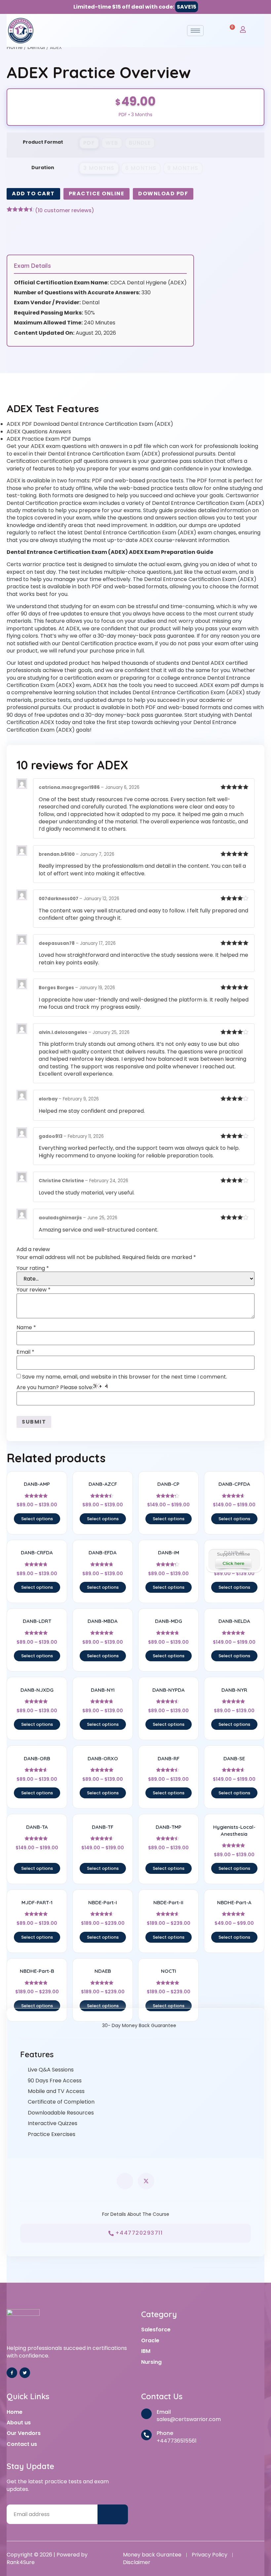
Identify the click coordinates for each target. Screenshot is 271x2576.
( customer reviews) (65, 211)
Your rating (33, 1268)
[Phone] (146, 2435)
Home (15, 47)
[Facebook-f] (12, 2373)
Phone (165, 2433)
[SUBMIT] (113, 2515)
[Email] (146, 2414)
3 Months (99, 168)
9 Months (183, 168)
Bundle (140, 143)
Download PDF (163, 194)
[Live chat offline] (234, 1560)
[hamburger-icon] (195, 31)
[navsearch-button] (215, 30)
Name (26, 1328)
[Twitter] (25, 2373)
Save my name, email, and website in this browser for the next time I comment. (125, 1377)
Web (112, 143)
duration (43, 168)
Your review (34, 1290)
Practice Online (97, 194)
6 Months (141, 168)
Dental (36, 47)
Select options (37, 1519)
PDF (89, 143)
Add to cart (33, 194)
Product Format (43, 142)
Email (25, 1352)
